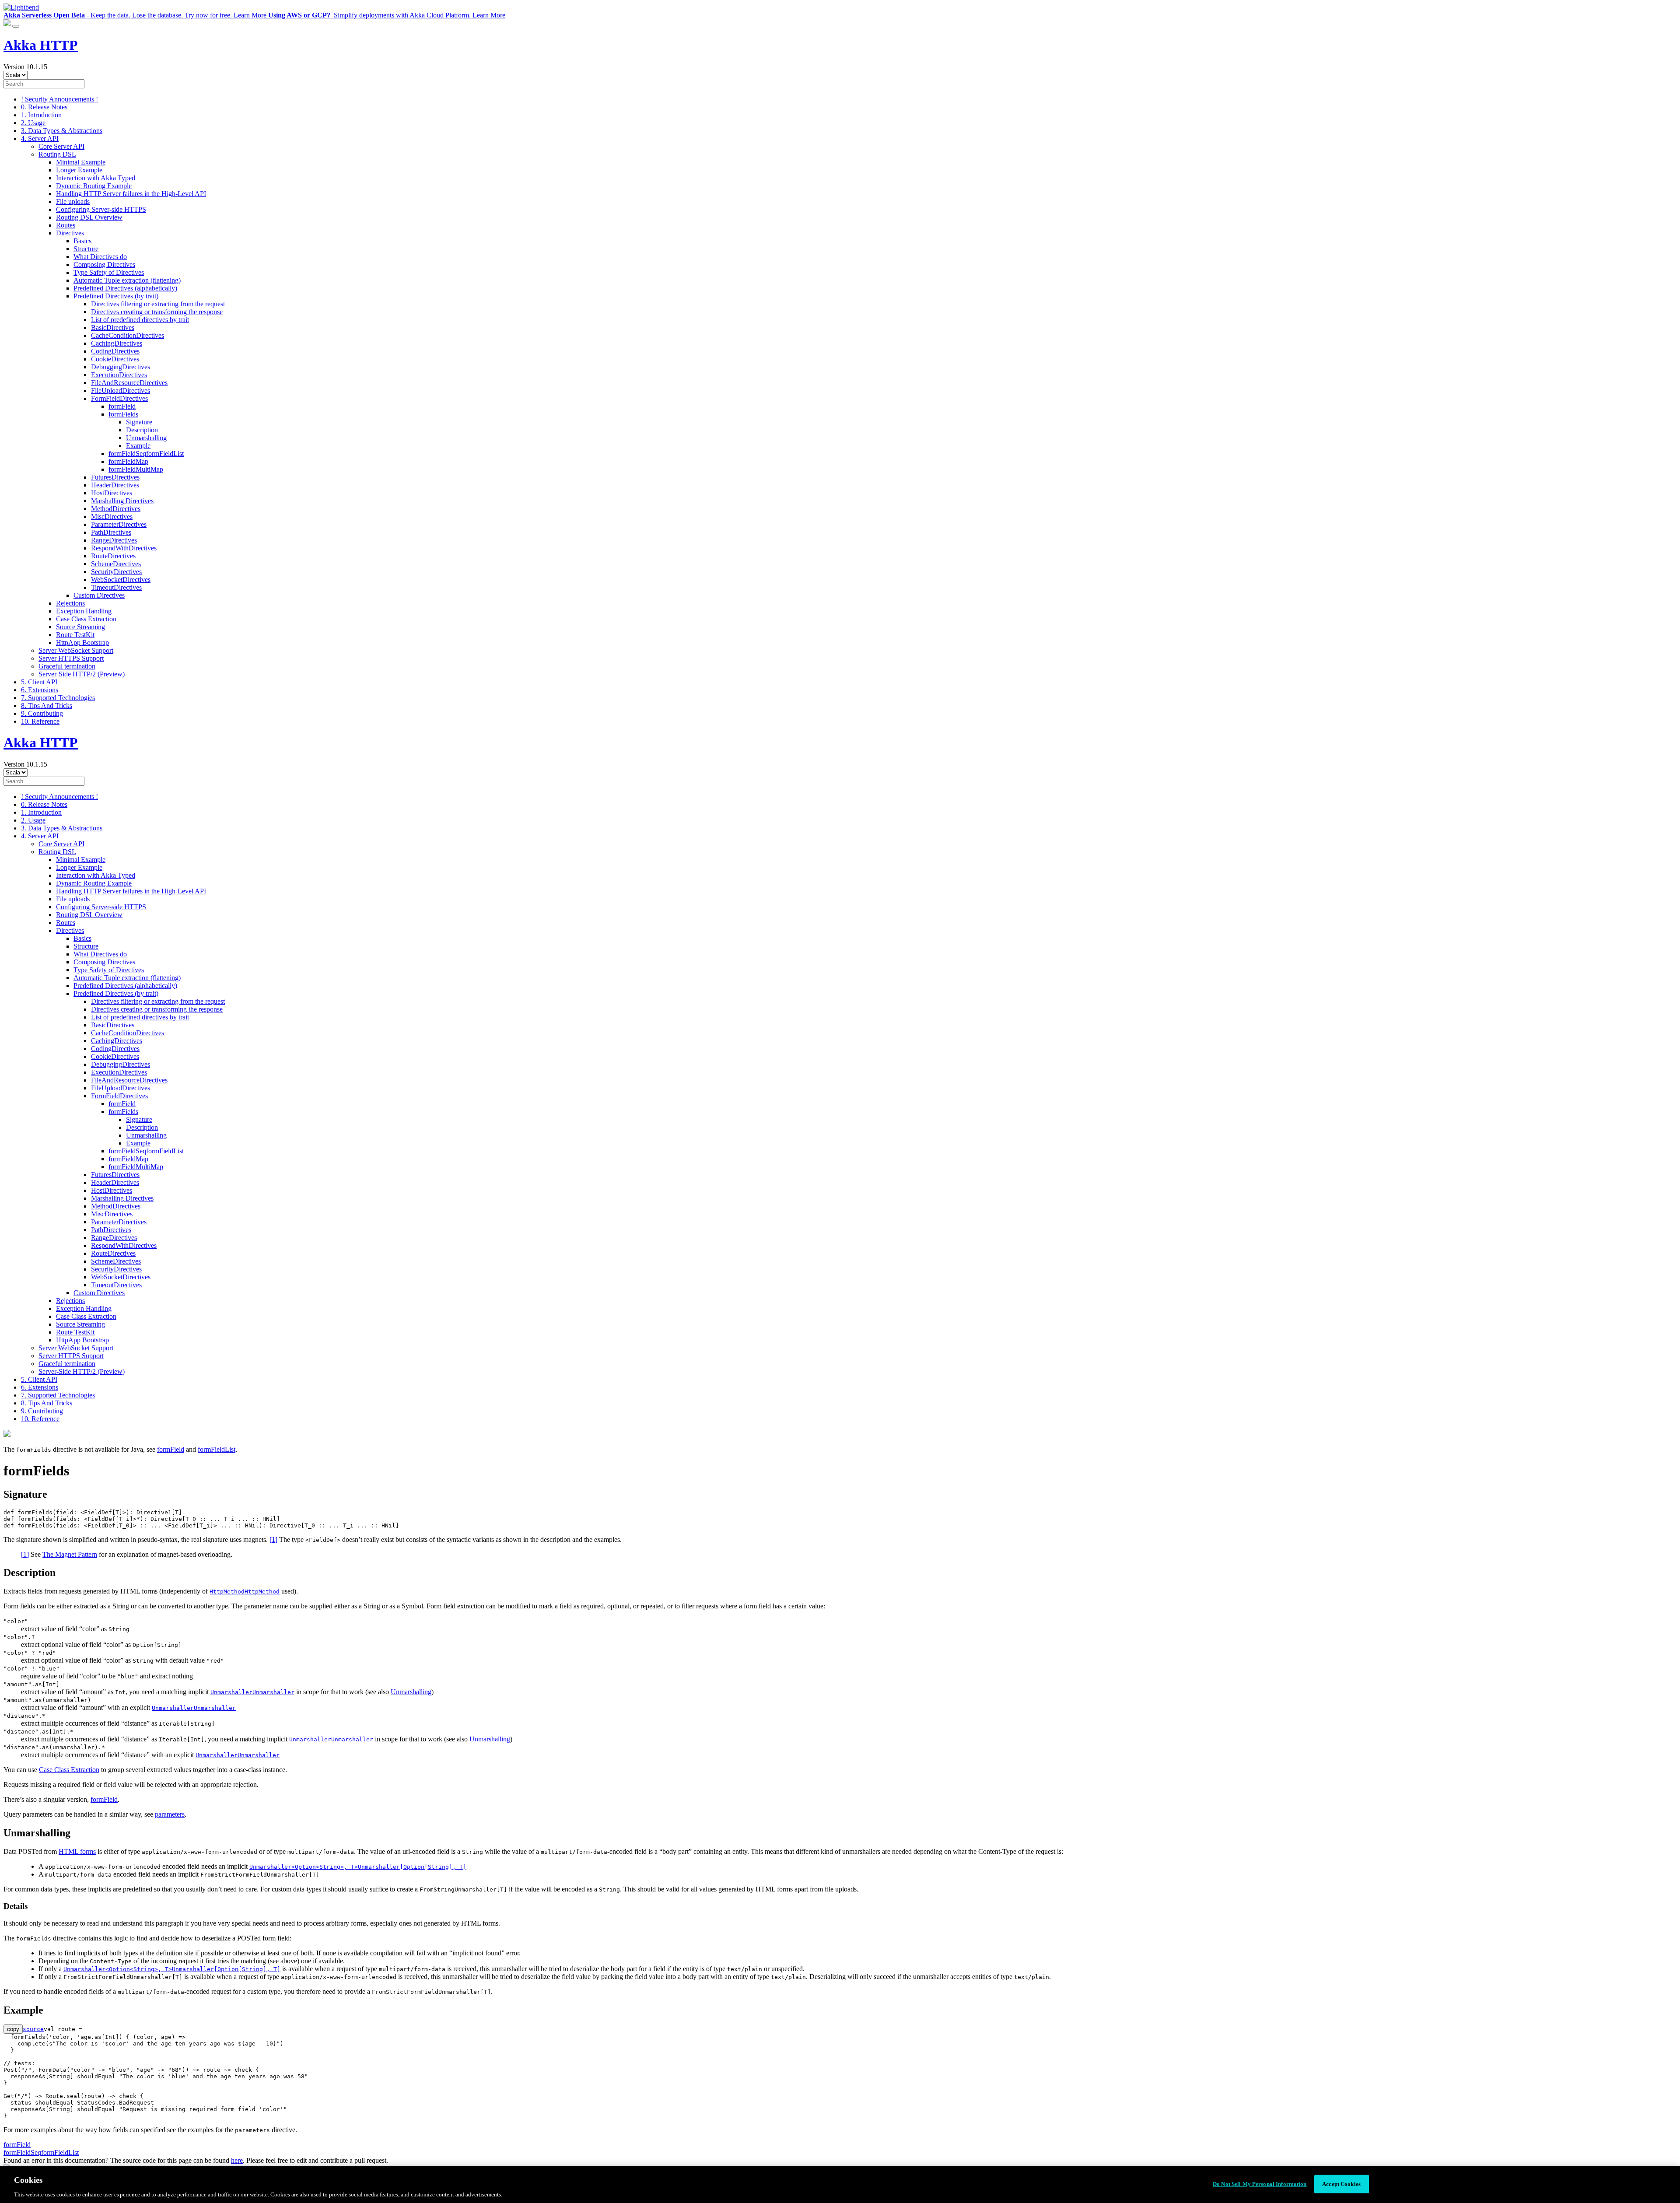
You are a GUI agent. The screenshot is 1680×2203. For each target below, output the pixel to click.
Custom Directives (99, 595)
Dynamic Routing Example (94, 186)
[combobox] (44, 84)
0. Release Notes (44, 107)
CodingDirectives (115, 351)
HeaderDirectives (115, 485)
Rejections (70, 603)
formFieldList (217, 1449)
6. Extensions (40, 690)
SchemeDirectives (116, 564)
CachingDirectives (117, 343)
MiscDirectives (112, 517)
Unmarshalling (146, 438)
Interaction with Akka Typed (96, 178)
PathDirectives (111, 532)
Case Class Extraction (86, 619)
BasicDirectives (113, 327)
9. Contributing (42, 713)
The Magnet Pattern (70, 1554)
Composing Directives (104, 264)
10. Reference (40, 721)
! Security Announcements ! (59, 99)
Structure (86, 249)
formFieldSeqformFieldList (41, 2152)
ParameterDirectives (119, 524)
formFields (123, 414)
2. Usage (33, 123)
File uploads (73, 201)
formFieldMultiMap (136, 469)
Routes (66, 225)
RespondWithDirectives (124, 548)
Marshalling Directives (122, 501)
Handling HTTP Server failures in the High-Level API (131, 194)
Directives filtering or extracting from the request (158, 304)
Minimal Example (81, 162)
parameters (170, 1814)
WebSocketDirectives (121, 580)
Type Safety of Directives (109, 272)
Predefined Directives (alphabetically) (125, 288)
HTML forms (77, 1851)
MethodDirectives (116, 509)
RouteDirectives (113, 556)
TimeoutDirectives (116, 587)
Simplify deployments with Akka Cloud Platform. (387, 15)
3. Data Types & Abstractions (62, 131)
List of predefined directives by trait (140, 320)
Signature (139, 422)
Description (142, 430)
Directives (70, 233)
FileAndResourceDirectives (129, 383)
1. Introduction (41, 115)
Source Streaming (80, 627)
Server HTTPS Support (71, 658)
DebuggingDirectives (121, 367)
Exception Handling (84, 611)
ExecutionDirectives (119, 375)
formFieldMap (128, 461)
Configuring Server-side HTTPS (101, 209)
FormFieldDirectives (119, 398)
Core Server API (61, 146)
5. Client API (39, 682)
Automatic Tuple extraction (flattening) (127, 280)
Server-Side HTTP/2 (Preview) (82, 674)
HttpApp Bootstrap (82, 643)
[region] (840, 2185)
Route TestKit (75, 635)
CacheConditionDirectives (128, 335)
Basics (82, 241)
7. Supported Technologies (58, 698)
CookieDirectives (115, 359)
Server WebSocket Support (76, 650)
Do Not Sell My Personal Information (1260, 2184)
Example (138, 446)
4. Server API (40, 138)
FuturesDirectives (115, 477)
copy (13, 2029)
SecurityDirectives (116, 572)
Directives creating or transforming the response (157, 312)
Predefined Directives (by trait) (116, 296)
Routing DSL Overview (89, 217)
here (237, 2160)
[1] (273, 1539)
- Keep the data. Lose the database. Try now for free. (135, 15)
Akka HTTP (41, 45)
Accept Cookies (1341, 2184)
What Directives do (100, 257)
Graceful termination (67, 666)
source (33, 2029)
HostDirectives (112, 493)
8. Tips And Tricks (47, 706)
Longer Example (79, 170)
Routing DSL (57, 154)
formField (122, 406)
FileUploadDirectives (121, 391)
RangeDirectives (114, 540)
